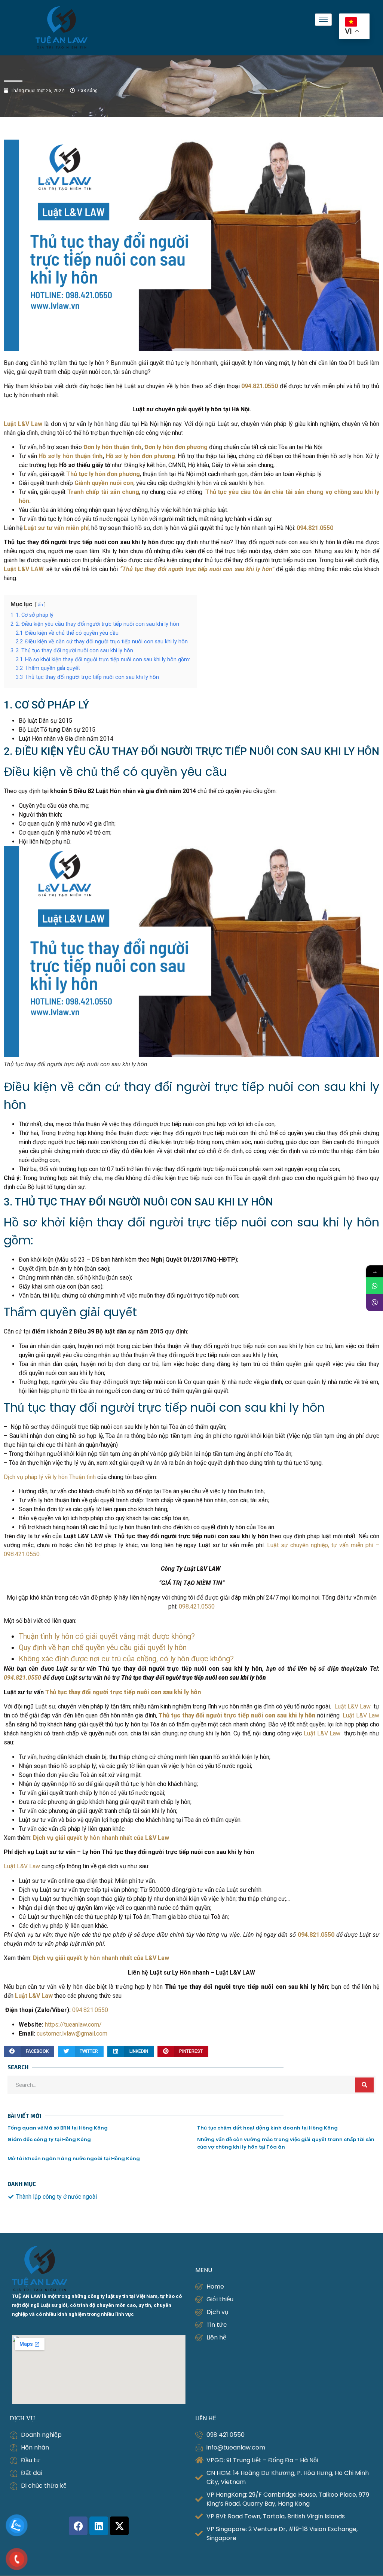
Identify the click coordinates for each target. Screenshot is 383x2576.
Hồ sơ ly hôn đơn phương (140, 456)
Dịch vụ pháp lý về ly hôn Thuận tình (50, 1477)
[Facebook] (78, 2526)
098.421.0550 (197, 1606)
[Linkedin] (99, 2526)
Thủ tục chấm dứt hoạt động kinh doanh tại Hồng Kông (267, 2128)
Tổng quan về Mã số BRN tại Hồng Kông (58, 2128)
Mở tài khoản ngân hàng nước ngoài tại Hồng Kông (74, 2159)
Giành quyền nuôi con (104, 483)
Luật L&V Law (354, 1706)
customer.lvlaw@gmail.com (72, 2034)
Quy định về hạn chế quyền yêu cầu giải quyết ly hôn (103, 1647)
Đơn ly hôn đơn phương (176, 447)
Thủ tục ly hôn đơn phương (103, 474)
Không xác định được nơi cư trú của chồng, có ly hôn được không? (126, 1659)
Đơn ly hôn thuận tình (112, 447)
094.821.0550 (90, 2010)
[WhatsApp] (375, 1286)
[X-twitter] (119, 2526)
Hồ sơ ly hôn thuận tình (71, 456)
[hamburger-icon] (323, 20)
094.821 (15, 1678)
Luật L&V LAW (24, 569)
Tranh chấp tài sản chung (103, 492)
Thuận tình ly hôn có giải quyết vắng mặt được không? (107, 1636)
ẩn (40, 605)
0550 (34, 1678)
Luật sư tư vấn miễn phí (56, 528)
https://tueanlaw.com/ (73, 2025)
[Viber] (375, 1303)
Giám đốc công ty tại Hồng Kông (49, 2139)
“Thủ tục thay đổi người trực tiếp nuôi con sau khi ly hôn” (197, 569)
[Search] (364, 2085)
